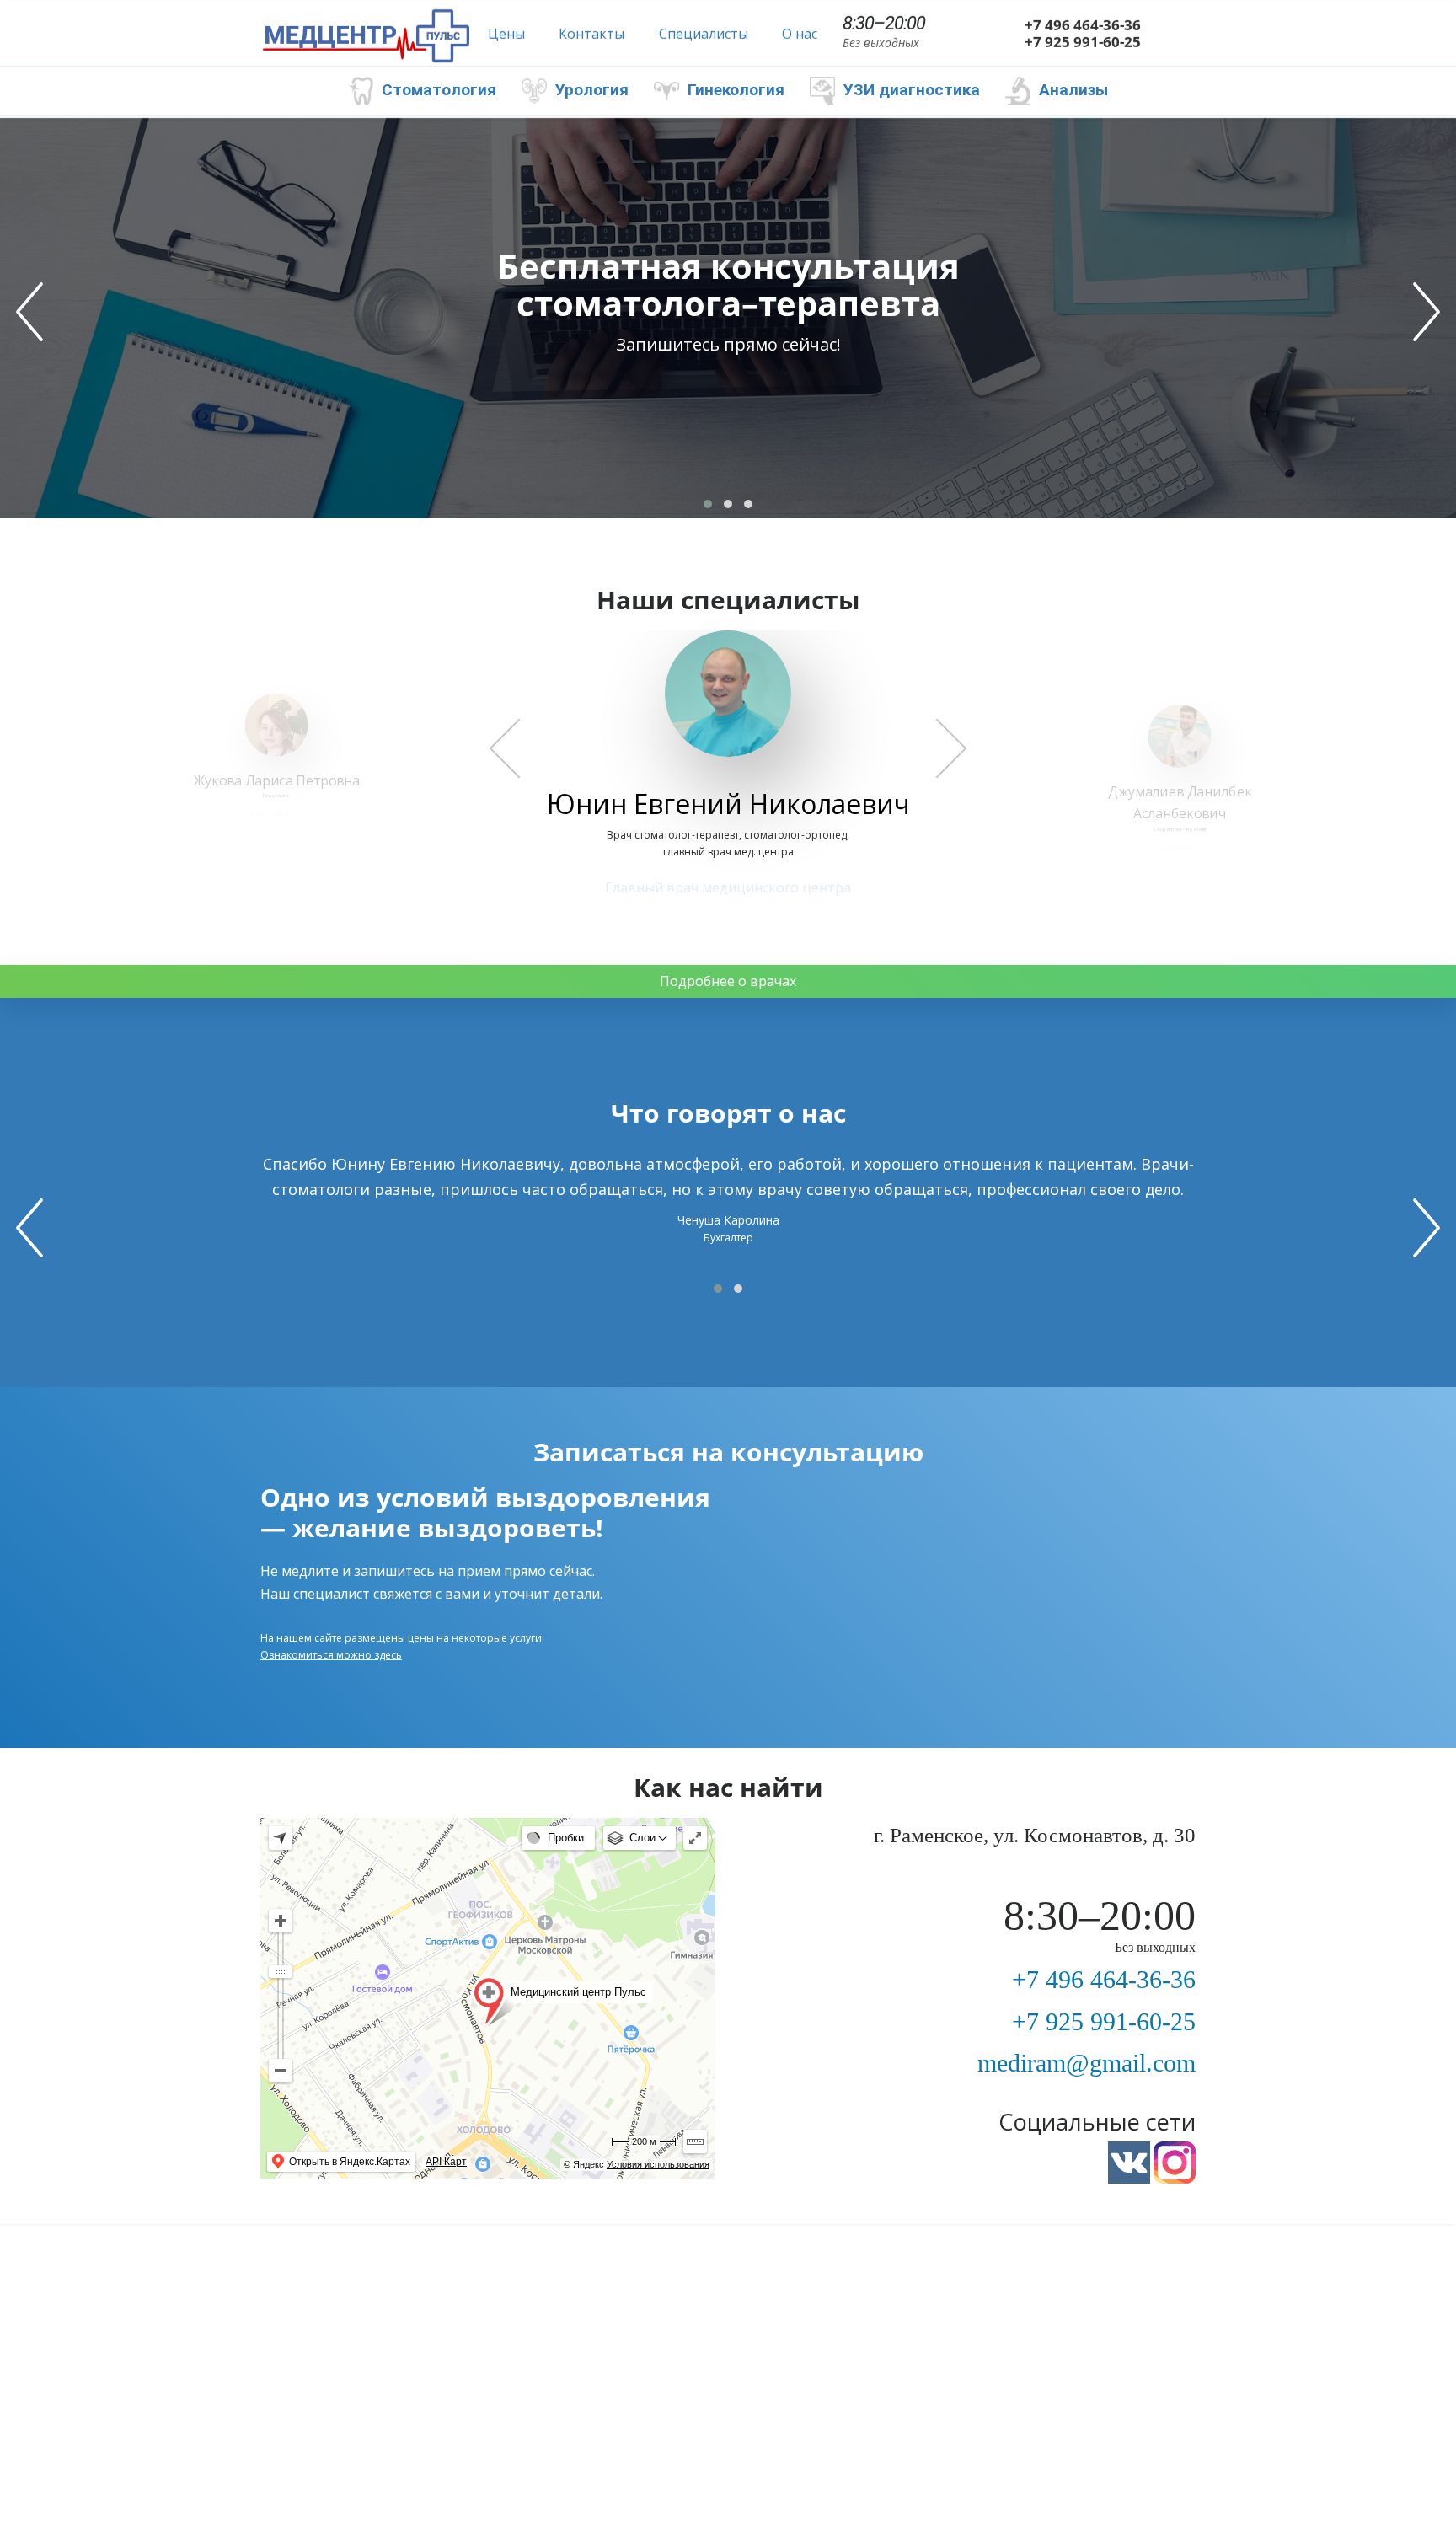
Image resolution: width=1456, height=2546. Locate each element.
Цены (506, 34)
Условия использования (658, 2164)
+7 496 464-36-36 (1083, 25)
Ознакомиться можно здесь (331, 1655)
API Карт (446, 2162)
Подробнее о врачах (728, 981)
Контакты (591, 34)
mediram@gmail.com (1087, 2063)
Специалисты (704, 34)
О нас (800, 34)
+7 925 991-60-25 (1083, 42)
